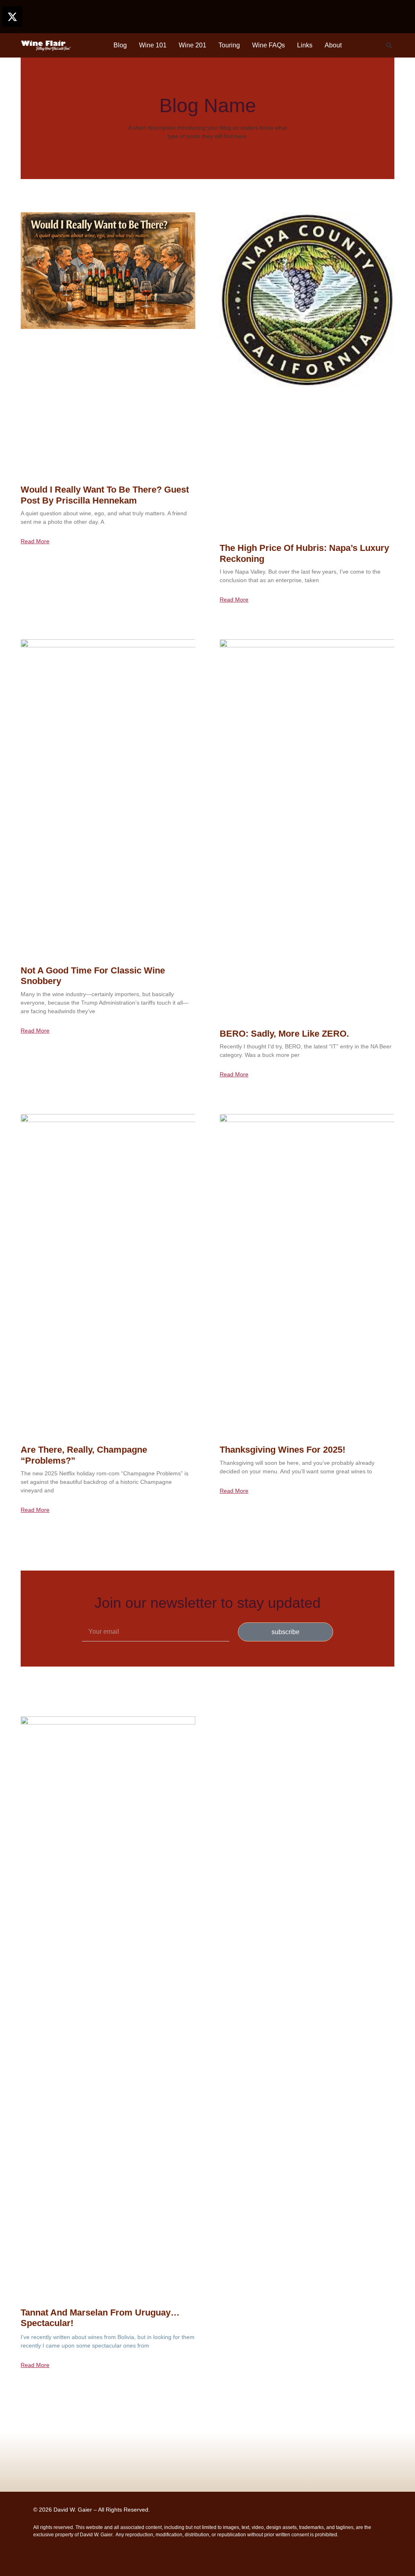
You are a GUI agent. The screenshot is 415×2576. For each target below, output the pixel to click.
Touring (229, 45)
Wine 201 (193, 45)
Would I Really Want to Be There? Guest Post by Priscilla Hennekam (105, 495)
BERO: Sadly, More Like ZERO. (284, 1034)
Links (305, 45)
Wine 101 (153, 45)
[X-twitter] (12, 17)
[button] (389, 45)
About (333, 45)
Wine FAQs (268, 45)
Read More (35, 541)
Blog (120, 45)
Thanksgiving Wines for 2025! (282, 1450)
